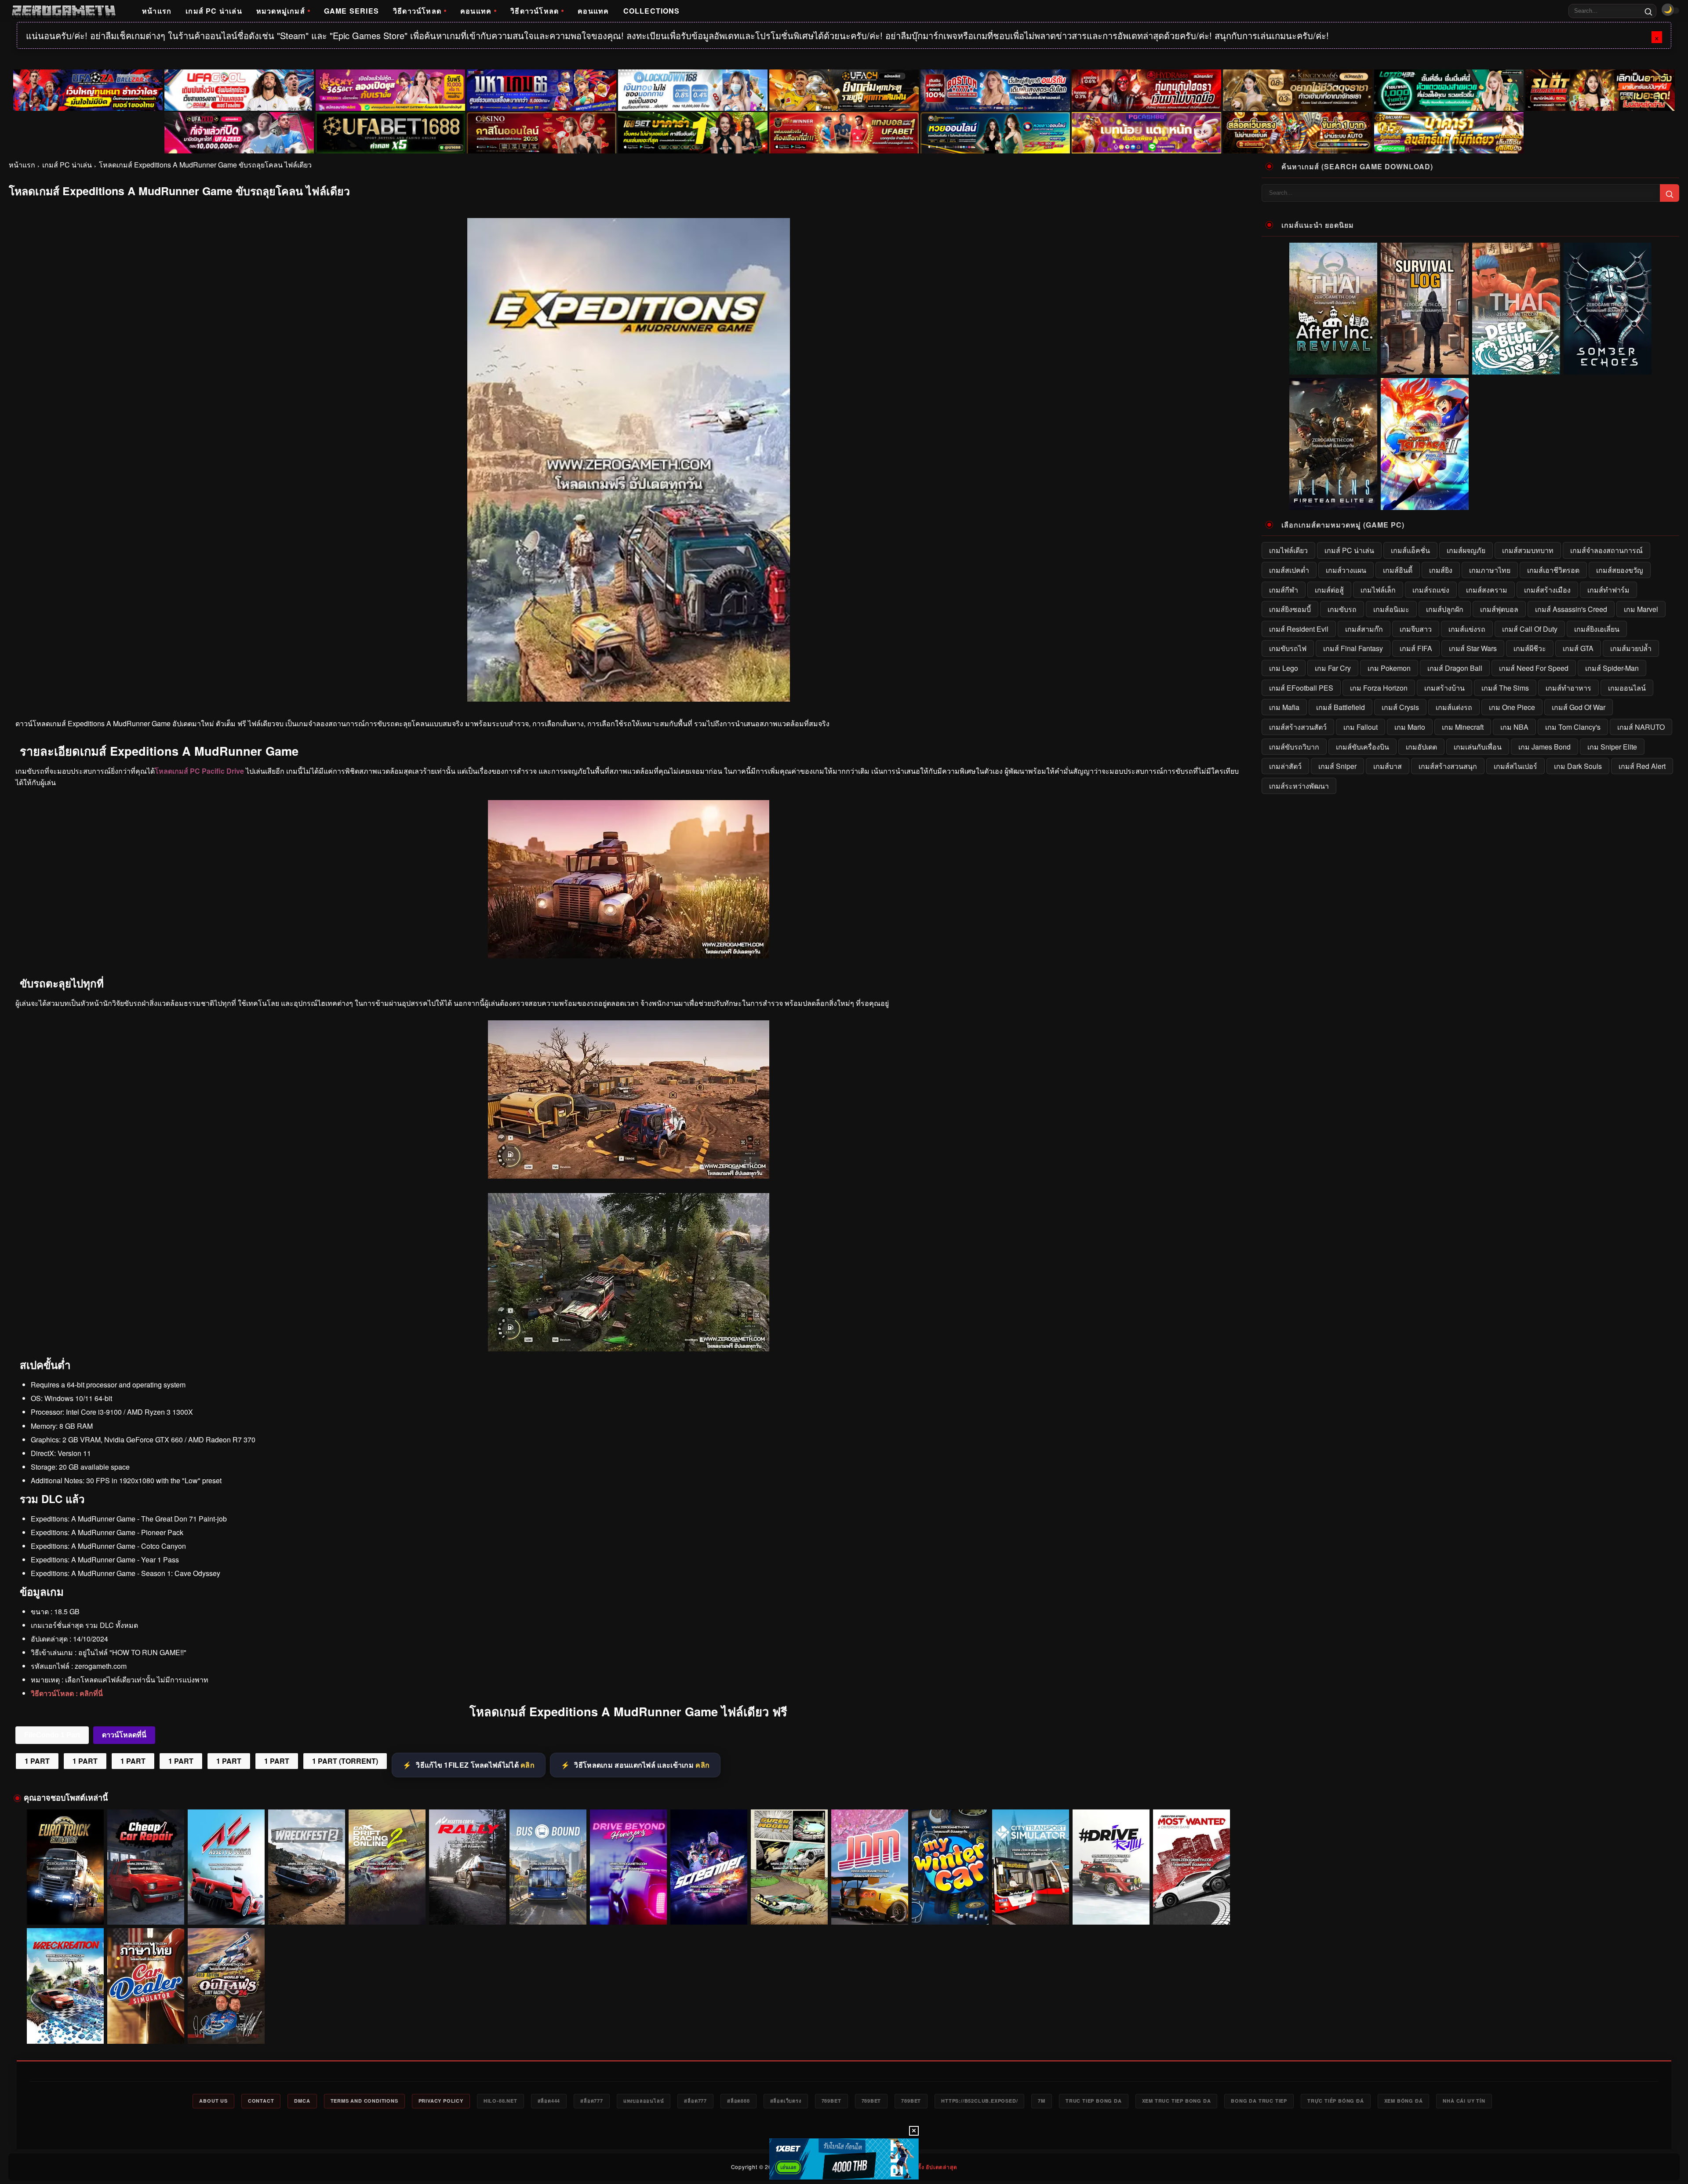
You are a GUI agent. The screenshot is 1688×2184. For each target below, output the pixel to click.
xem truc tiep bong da (1177, 2101)
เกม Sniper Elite (1612, 747)
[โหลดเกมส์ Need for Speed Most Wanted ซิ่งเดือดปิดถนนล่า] (1191, 1867)
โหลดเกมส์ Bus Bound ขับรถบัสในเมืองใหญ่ (548, 1912)
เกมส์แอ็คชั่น (1410, 550)
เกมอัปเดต (1421, 747)
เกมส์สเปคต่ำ (1289, 570)
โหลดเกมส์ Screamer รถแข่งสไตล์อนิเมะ (709, 1912)
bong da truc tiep (1259, 2101)
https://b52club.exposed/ (979, 2101)
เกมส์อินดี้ (1398, 570)
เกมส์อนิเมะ (1391, 609)
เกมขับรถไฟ (1288, 648)
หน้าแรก (157, 11)
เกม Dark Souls (1578, 766)
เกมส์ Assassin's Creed (1571, 609)
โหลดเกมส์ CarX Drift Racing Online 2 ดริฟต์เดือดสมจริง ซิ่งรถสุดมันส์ (387, 1908)
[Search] (1648, 11)
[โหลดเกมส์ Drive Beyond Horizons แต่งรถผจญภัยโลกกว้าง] (628, 1867)
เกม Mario (1410, 727)
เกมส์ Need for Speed (1534, 668)
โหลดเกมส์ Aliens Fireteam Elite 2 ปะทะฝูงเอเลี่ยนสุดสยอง (1333, 503)
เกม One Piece (1512, 707)
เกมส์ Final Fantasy (1353, 648)
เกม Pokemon (1389, 668)
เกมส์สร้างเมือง (1547, 590)
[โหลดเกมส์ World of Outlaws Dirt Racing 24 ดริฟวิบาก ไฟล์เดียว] (226, 1986)
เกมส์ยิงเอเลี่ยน (1597, 629)
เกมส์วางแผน (1346, 570)
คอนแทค (476, 11)
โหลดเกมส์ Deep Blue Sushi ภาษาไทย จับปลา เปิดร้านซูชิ (1516, 368)
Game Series (351, 11)
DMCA (302, 2101)
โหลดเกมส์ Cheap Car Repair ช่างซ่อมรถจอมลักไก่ (146, 1908)
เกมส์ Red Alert (1642, 766)
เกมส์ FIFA (1416, 648)
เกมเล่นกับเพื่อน (1478, 747)
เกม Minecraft (1463, 727)
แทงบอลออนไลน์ (644, 2101)
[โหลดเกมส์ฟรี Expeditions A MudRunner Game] (629, 1349)
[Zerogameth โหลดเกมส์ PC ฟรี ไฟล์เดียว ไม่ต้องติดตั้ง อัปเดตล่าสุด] (64, 11)
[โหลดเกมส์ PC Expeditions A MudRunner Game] (629, 955)
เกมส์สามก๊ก (1364, 629)
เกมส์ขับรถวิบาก (1294, 747)
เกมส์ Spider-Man (1612, 668)
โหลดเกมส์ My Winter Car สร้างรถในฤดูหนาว (950, 1912)
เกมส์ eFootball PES (1301, 688)
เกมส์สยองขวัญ (1620, 570)
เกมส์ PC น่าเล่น (214, 11)
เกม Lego (1284, 668)
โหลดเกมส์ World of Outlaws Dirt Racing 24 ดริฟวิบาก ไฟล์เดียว (226, 2027)
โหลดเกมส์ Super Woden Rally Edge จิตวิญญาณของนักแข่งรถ (789, 1908)
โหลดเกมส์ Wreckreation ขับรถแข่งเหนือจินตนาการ (65, 2027)
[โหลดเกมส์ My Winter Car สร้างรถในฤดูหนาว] (950, 1867)
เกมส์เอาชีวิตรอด (1553, 570)
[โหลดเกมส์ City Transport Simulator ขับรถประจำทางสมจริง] (1031, 1867)
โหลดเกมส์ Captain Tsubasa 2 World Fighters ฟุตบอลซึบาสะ (1425, 503)
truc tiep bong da (1094, 2101)
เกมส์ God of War (1579, 707)
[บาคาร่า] (693, 133)
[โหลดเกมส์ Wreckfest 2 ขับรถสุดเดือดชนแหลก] (307, 1867)
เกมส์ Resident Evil (1299, 629)
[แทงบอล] (844, 133)
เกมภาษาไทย (1490, 570)
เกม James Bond (1544, 747)
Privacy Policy (441, 2101)
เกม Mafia (1284, 707)
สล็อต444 (549, 2101)
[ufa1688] (390, 133)
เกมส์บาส (1388, 766)
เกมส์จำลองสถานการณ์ (1606, 550)
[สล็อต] (1298, 133)
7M (1042, 2101)
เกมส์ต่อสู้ (1329, 590)
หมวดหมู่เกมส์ (281, 11)
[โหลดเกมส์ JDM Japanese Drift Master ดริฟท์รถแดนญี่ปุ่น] (870, 1867)
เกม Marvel (1641, 609)
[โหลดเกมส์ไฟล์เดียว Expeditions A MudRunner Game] (629, 1176)
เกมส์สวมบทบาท (1528, 550)
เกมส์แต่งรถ (1454, 707)
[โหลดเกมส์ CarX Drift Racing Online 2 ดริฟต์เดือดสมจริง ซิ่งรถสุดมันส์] (387, 1867)
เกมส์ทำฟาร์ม (1608, 590)
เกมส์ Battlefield (1341, 707)
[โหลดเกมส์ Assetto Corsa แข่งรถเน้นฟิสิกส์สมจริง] (226, 1867)
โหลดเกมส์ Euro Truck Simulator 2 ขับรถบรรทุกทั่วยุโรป (65, 1908)
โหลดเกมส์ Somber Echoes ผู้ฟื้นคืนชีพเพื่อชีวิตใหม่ (1608, 368)
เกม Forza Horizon (1379, 688)
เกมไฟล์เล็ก (1378, 590)
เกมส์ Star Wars (1473, 648)
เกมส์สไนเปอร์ (1515, 766)
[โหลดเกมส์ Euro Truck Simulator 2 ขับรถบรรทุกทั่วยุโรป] (65, 1867)
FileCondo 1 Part (52, 1735)
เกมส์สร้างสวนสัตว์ (1298, 727)
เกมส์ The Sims (1505, 688)
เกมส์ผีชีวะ (1530, 648)
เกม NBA (1514, 727)
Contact (261, 2101)
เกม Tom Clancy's (1573, 727)
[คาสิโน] (542, 133)
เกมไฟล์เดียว (1288, 550)
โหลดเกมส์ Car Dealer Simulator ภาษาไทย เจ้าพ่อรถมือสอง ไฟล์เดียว (146, 2027)
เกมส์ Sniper (1337, 766)
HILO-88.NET (500, 2101)
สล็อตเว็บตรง (786, 2101)
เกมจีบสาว (1416, 629)
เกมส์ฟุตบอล (1499, 609)
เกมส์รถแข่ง (1431, 590)
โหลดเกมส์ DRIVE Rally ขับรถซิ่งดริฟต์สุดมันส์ (1111, 1912)
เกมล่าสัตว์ (1285, 766)
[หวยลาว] (995, 133)
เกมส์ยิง (1441, 570)
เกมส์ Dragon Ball (1455, 668)
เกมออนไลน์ (1627, 688)
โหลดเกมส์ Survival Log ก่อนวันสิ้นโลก (1425, 368)
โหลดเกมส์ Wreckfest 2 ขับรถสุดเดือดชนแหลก (307, 1912)
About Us (213, 2101)
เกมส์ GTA (1578, 648)
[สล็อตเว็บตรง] (1146, 133)
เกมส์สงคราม (1487, 590)
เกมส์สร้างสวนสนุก (1448, 766)
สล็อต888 (738, 2101)
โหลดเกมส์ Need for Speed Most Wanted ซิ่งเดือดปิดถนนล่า (1192, 1908)
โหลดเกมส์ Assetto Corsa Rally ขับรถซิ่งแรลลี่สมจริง (468, 1908)
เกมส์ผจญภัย (1466, 550)
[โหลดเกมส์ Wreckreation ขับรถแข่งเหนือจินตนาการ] (65, 1986)
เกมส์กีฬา (1284, 590)
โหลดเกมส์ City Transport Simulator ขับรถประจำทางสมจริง (1031, 1908)
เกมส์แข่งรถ (1467, 629)
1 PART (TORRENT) (345, 1761)
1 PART (37, 1761)
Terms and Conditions (364, 2101)
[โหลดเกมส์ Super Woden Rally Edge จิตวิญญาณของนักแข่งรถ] (789, 1867)
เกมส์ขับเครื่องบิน (1362, 747)
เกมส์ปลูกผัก (1445, 609)
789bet (831, 2101)
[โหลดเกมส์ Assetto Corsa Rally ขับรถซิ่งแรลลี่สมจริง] (467, 1867)
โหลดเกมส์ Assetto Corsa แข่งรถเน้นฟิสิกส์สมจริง (226, 1908)
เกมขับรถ (1342, 609)
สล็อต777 (592, 2101)
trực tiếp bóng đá (1336, 2101)
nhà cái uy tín (1464, 2101)
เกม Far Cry (1333, 668)
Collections (652, 11)
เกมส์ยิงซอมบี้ (1290, 609)
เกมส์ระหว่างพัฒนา (1299, 786)
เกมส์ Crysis (1400, 707)
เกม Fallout (1361, 727)
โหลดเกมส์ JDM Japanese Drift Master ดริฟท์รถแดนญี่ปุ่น (870, 1908)
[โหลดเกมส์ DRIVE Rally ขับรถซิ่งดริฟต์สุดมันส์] (1111, 1867)
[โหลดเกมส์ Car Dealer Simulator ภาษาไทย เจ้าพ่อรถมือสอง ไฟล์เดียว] (146, 1986)
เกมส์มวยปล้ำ (1631, 648)
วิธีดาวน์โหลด (417, 11)
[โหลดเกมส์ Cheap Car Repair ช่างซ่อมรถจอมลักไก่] (146, 1867)
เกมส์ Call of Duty (1530, 629)
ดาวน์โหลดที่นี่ (124, 1735)
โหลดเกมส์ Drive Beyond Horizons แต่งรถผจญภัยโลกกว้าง (628, 1908)
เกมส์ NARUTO (1641, 727)
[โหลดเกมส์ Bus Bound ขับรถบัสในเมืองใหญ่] (548, 1867)
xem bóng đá (1404, 2101)
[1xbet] (844, 2159)
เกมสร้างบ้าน (1444, 688)
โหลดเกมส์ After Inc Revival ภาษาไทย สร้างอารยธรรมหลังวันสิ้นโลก (1333, 364)
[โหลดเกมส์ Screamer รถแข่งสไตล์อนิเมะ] (709, 1867)
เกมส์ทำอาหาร (1568, 688)
